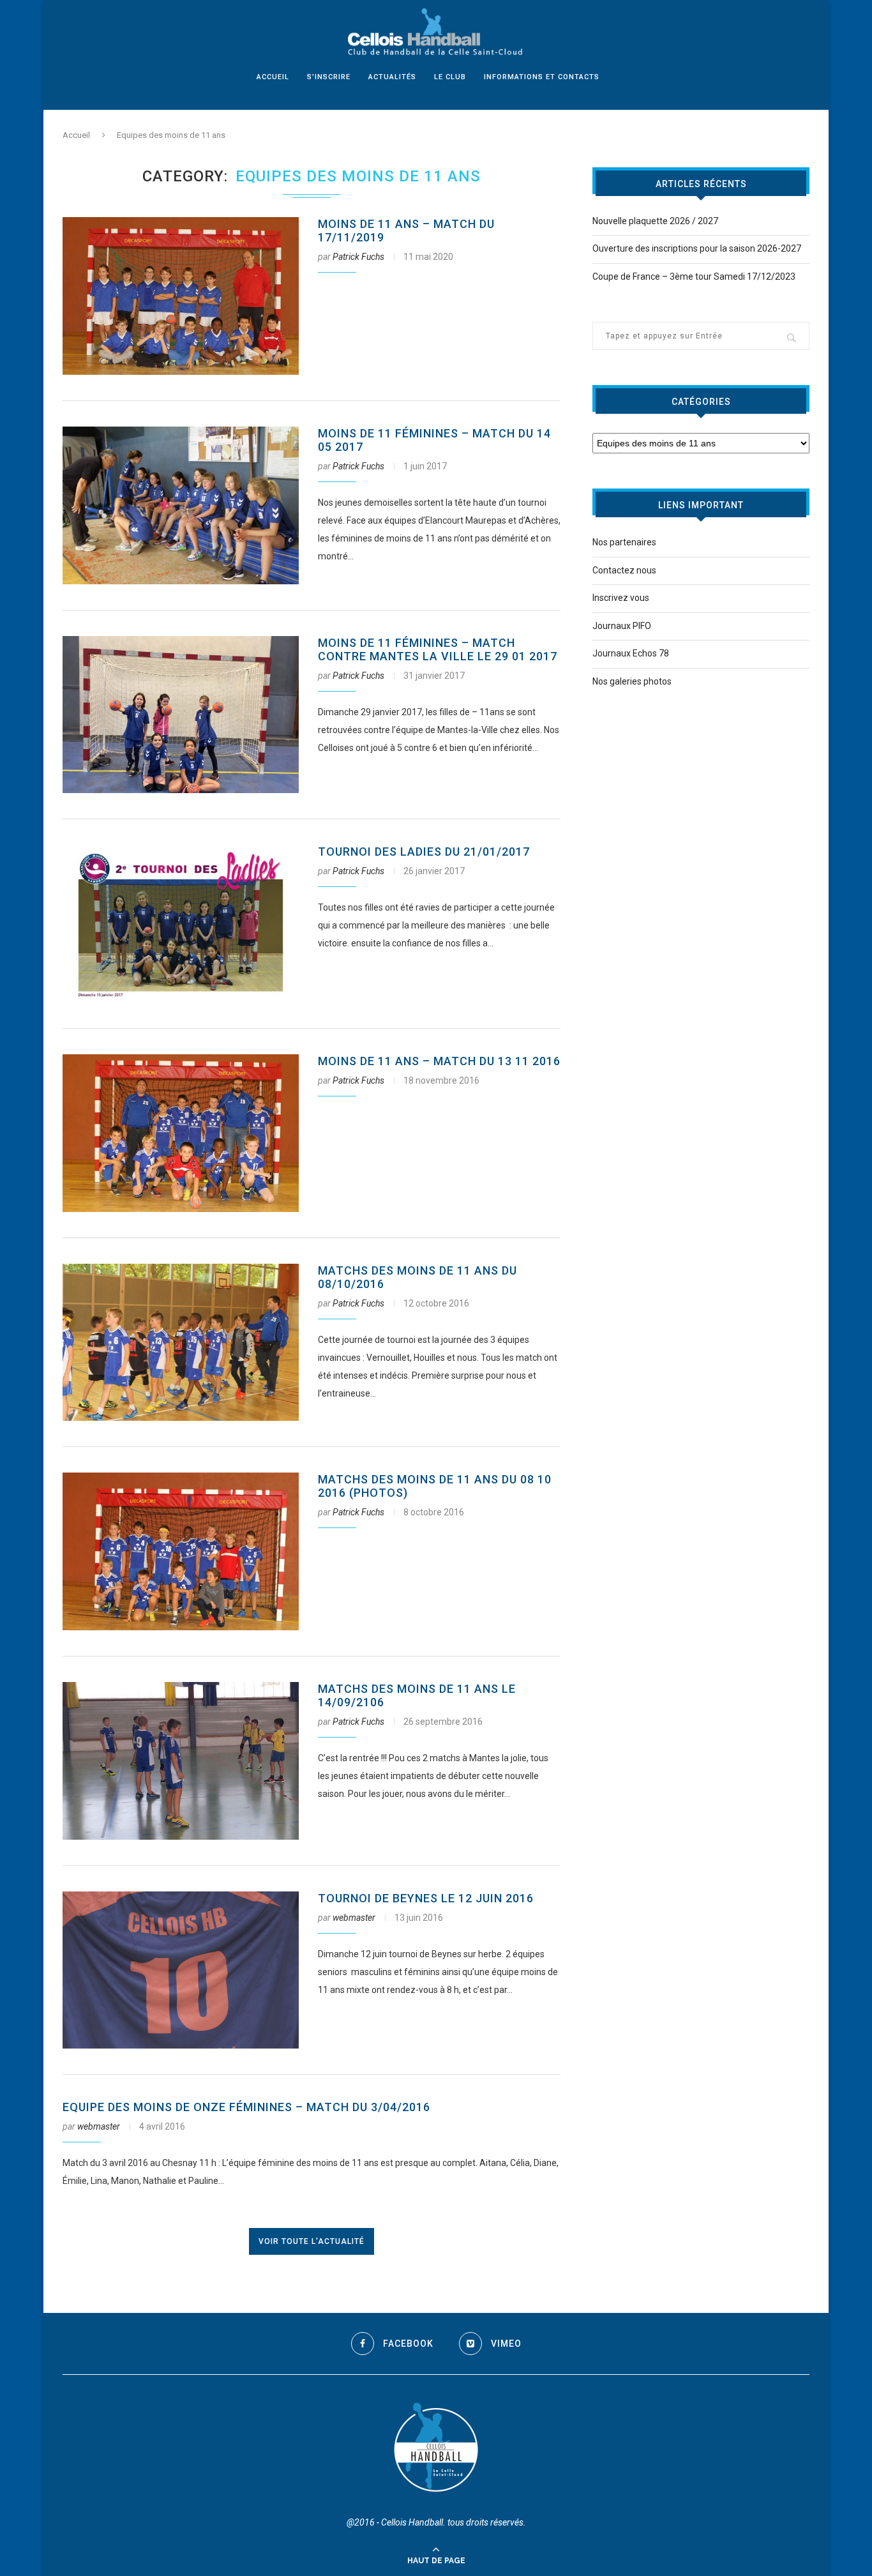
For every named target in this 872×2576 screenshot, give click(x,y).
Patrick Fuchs (358, 257)
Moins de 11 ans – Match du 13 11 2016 (439, 1061)
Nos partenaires (624, 542)
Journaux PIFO (622, 626)
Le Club (450, 77)
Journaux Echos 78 (631, 653)
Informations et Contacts (542, 77)
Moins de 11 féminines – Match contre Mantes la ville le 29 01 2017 (438, 649)
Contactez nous (624, 570)
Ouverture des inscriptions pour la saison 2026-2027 (697, 248)
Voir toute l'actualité (312, 2241)
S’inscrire (329, 77)
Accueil (273, 77)
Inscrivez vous (621, 598)
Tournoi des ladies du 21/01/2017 (424, 852)
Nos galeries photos (632, 681)
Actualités (392, 77)
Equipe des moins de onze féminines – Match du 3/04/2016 (246, 2107)
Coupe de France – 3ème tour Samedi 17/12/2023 (694, 277)
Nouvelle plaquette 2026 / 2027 (655, 221)
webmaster (354, 1918)
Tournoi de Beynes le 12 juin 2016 (426, 1898)
